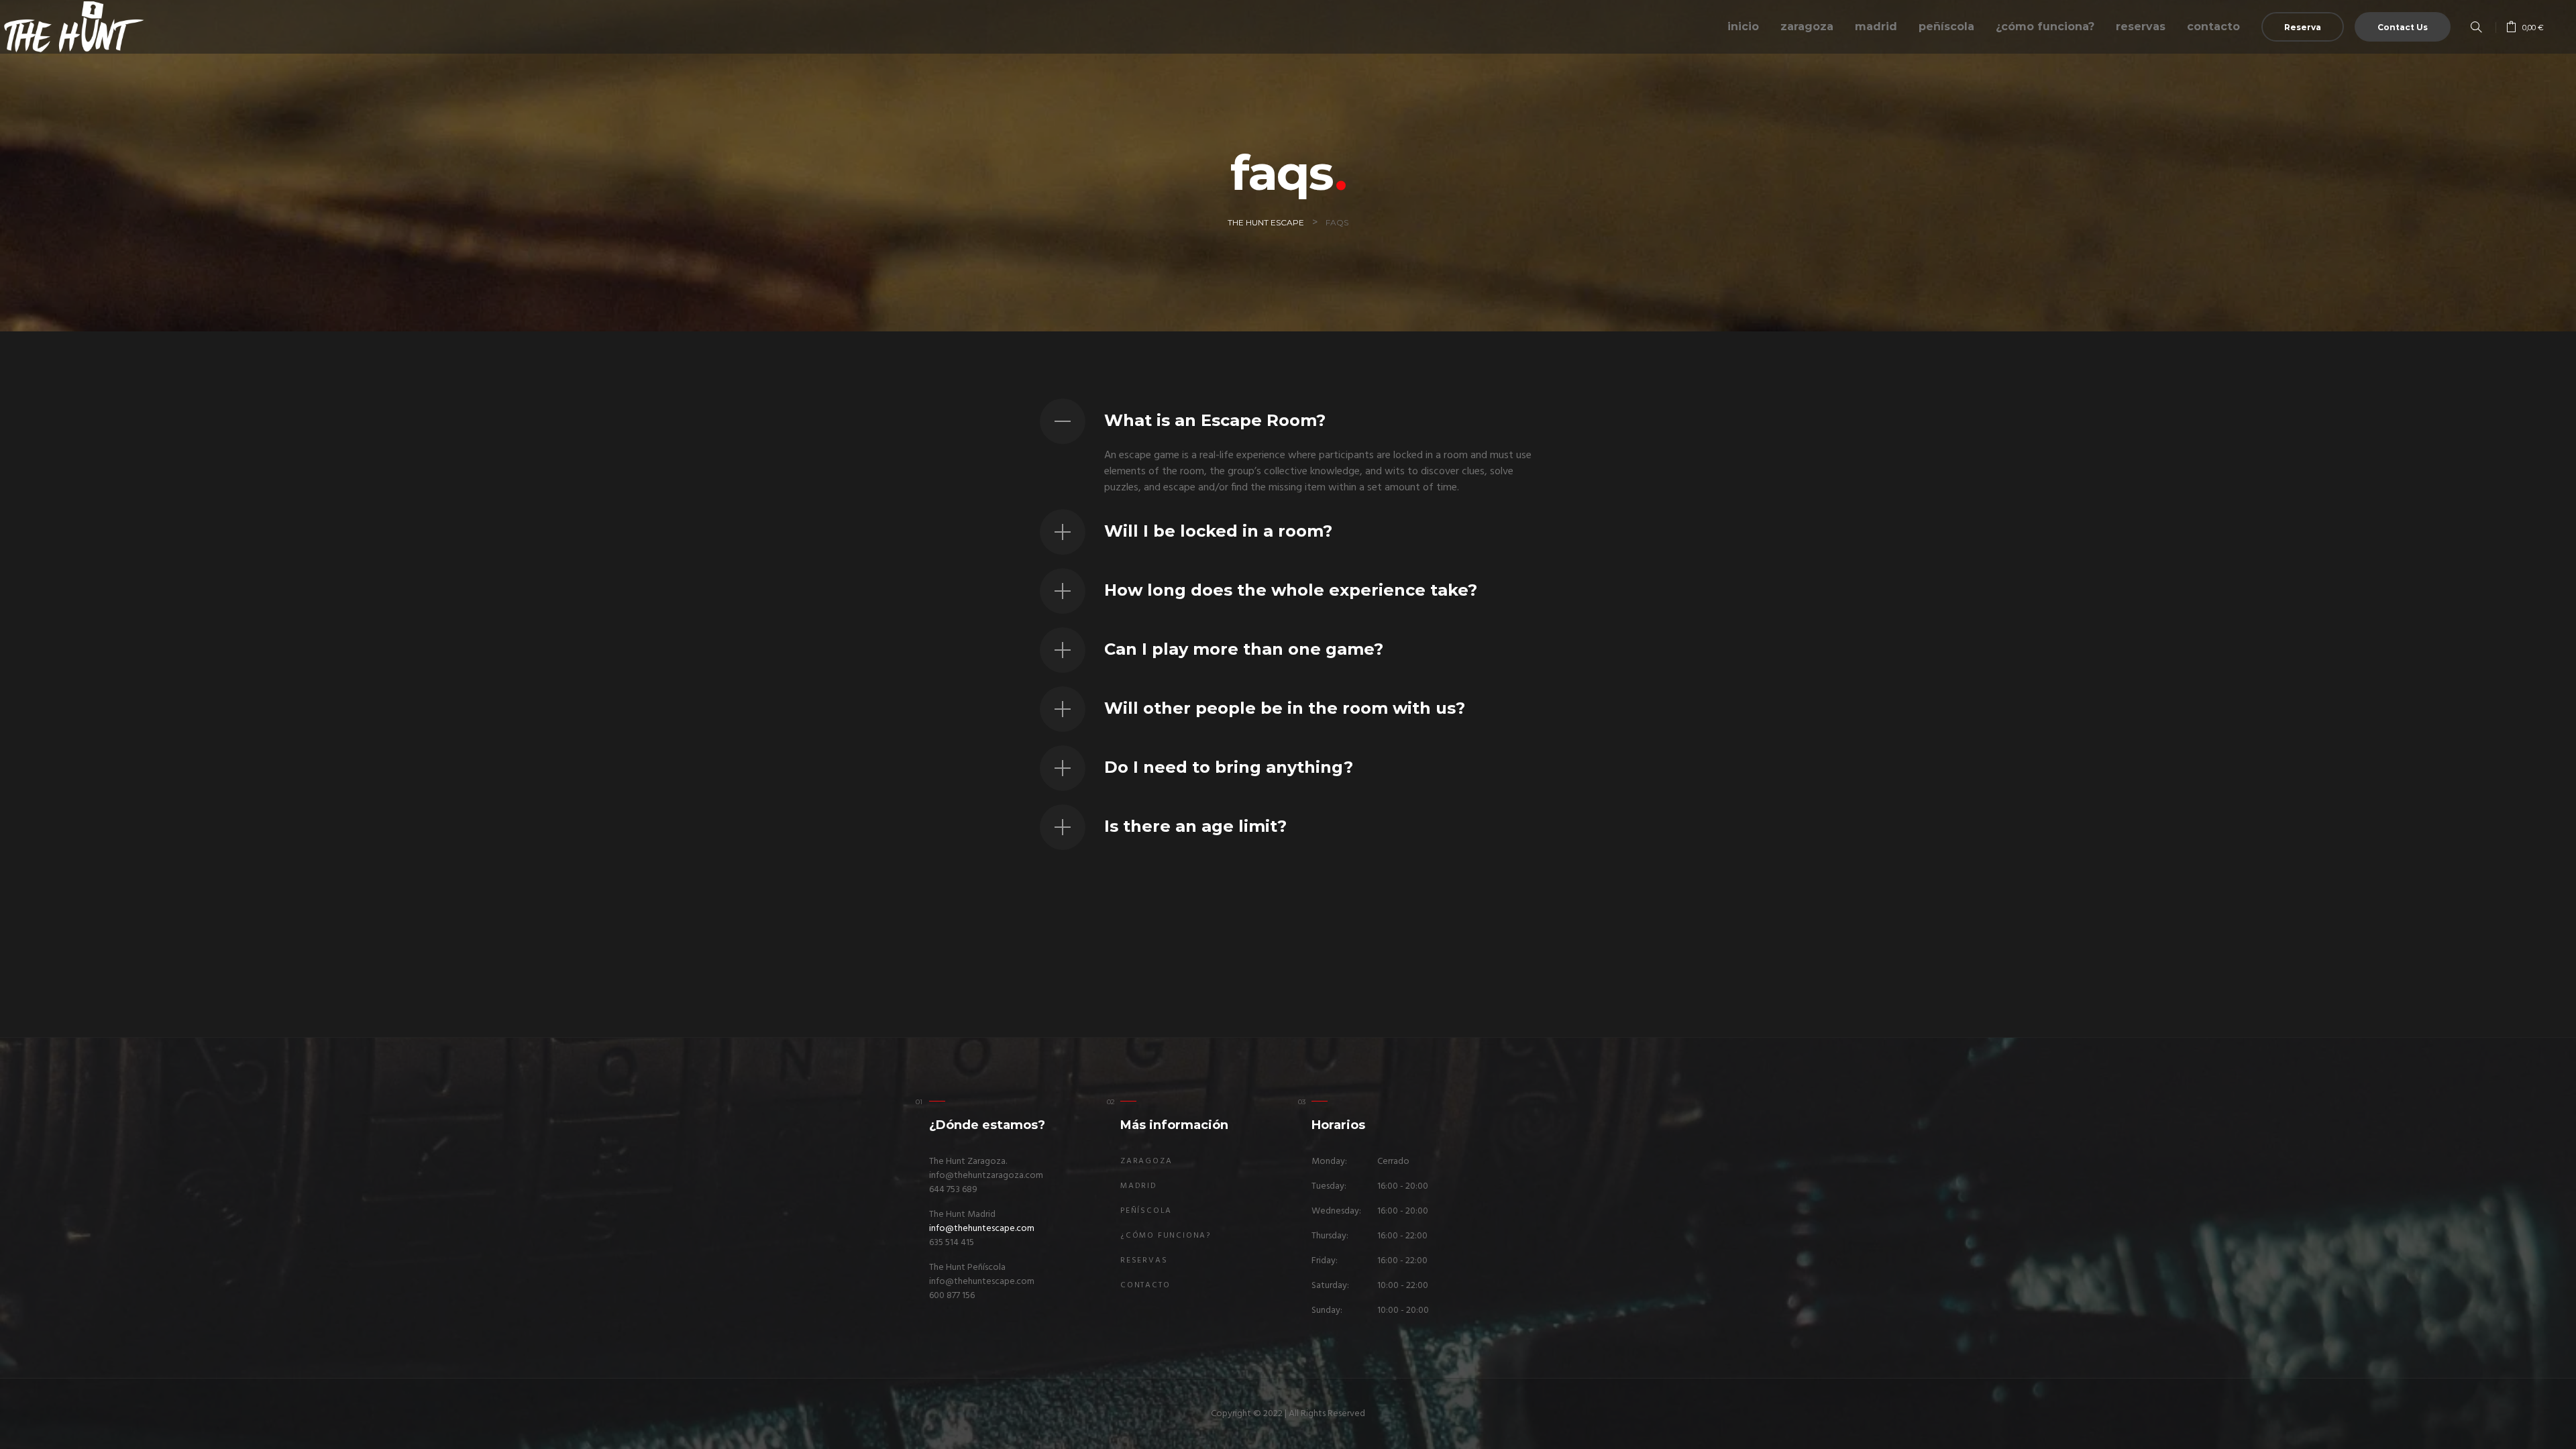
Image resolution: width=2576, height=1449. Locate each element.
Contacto (2213, 26)
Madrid (1876, 26)
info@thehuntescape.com (982, 1229)
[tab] (1288, 421)
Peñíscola (1946, 26)
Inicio (1743, 26)
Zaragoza (1807, 26)
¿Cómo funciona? (2045, 26)
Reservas (2141, 26)
